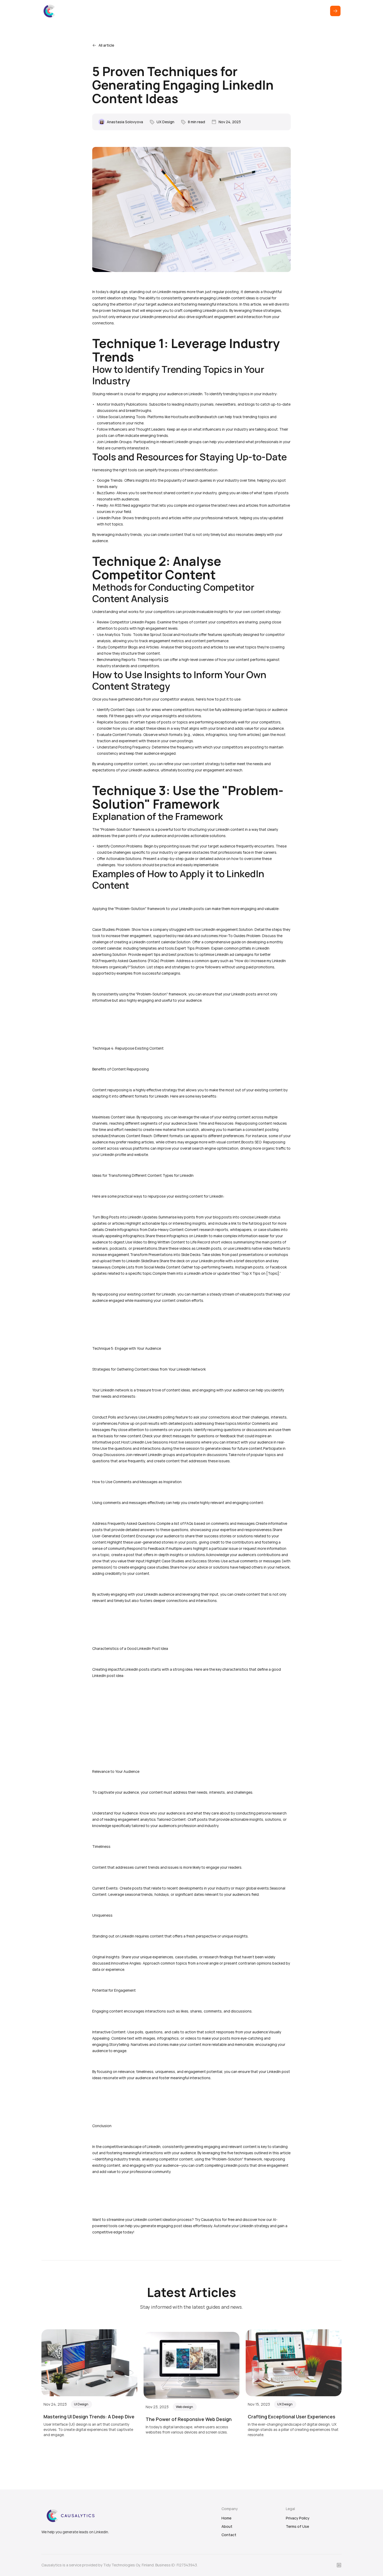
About (227, 2526)
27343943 (188, 2565)
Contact (229, 2535)
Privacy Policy (298, 2518)
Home (226, 2518)
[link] (50, 11)
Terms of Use (297, 2526)
